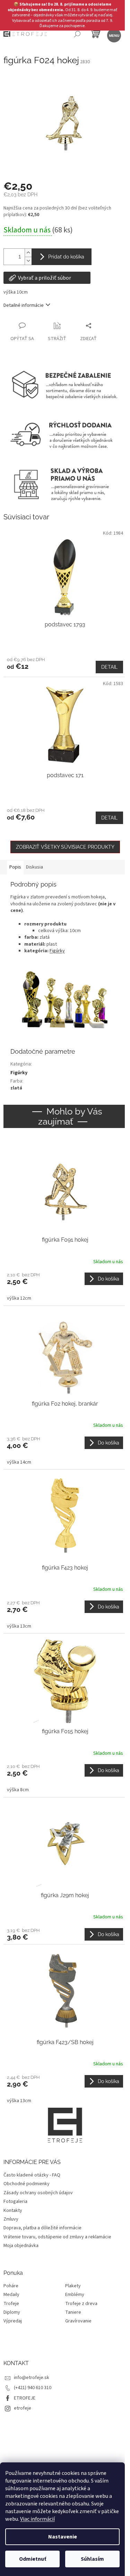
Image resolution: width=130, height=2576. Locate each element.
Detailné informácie (24, 305)
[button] (65, 1287)
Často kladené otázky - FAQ (32, 2175)
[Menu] (114, 35)
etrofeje (23, 2408)
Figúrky (57, 951)
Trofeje (11, 2304)
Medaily (11, 2295)
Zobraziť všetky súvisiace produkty (65, 847)
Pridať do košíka (66, 257)
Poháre (11, 2286)
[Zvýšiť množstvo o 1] (28, 253)
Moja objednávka (21, 2246)
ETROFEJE (25, 2398)
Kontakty (13, 2211)
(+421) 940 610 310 (33, 2388)
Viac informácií (37, 2519)
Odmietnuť (33, 2559)
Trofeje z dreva (81, 2304)
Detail (109, 667)
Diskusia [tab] (34, 867)
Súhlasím (92, 2559)
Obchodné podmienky (27, 2184)
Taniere (73, 2312)
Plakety (73, 2286)
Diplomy (12, 2312)
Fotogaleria (15, 2201)
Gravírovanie (78, 2321)
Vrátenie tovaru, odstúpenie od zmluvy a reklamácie (57, 2237)
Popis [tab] (15, 867)
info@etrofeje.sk (32, 2378)
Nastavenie (63, 2537)
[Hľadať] (77, 35)
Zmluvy (11, 2219)
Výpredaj (13, 2321)
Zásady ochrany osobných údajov (38, 2193)
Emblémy (75, 2295)
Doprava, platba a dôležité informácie (42, 2228)
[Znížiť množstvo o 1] (28, 261)
